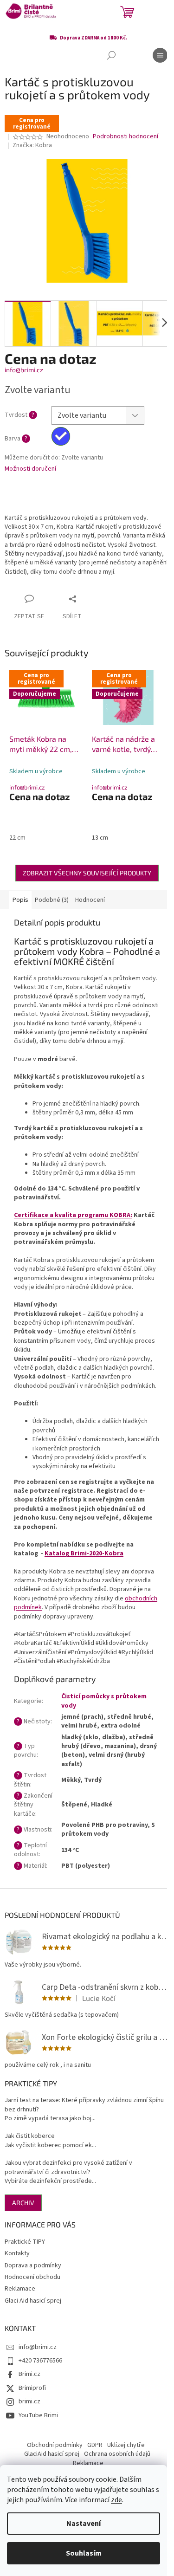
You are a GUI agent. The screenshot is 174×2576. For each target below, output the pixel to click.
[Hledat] (111, 55)
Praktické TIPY (25, 2242)
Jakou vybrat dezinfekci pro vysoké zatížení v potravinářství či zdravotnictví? (68, 2168)
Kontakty (17, 2253)
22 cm (17, 838)
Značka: (32, 145)
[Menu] (160, 55)
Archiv (23, 2203)
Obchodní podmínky (55, 2445)
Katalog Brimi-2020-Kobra (84, 1553)
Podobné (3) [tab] (52, 900)
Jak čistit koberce (30, 2136)
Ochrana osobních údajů (117, 2454)
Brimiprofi (32, 2388)
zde (116, 2500)
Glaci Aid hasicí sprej (33, 2301)
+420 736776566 (40, 2361)
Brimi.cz (29, 2374)
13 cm (100, 838)
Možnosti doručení (30, 469)
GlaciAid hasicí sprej (52, 2454)
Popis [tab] (20, 900)
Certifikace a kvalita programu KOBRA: (73, 1215)
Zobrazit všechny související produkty (87, 873)
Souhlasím (84, 2553)
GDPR (95, 2445)
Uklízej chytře (126, 2445)
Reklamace (20, 2289)
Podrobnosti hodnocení (126, 137)
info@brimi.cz (24, 370)
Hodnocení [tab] (90, 900)
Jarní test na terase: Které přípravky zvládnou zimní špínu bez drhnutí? (84, 2105)
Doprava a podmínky (33, 2265)
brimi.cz (29, 2401)
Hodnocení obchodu (32, 2277)
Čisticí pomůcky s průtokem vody (104, 1701)
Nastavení (84, 2524)
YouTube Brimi (38, 2415)
